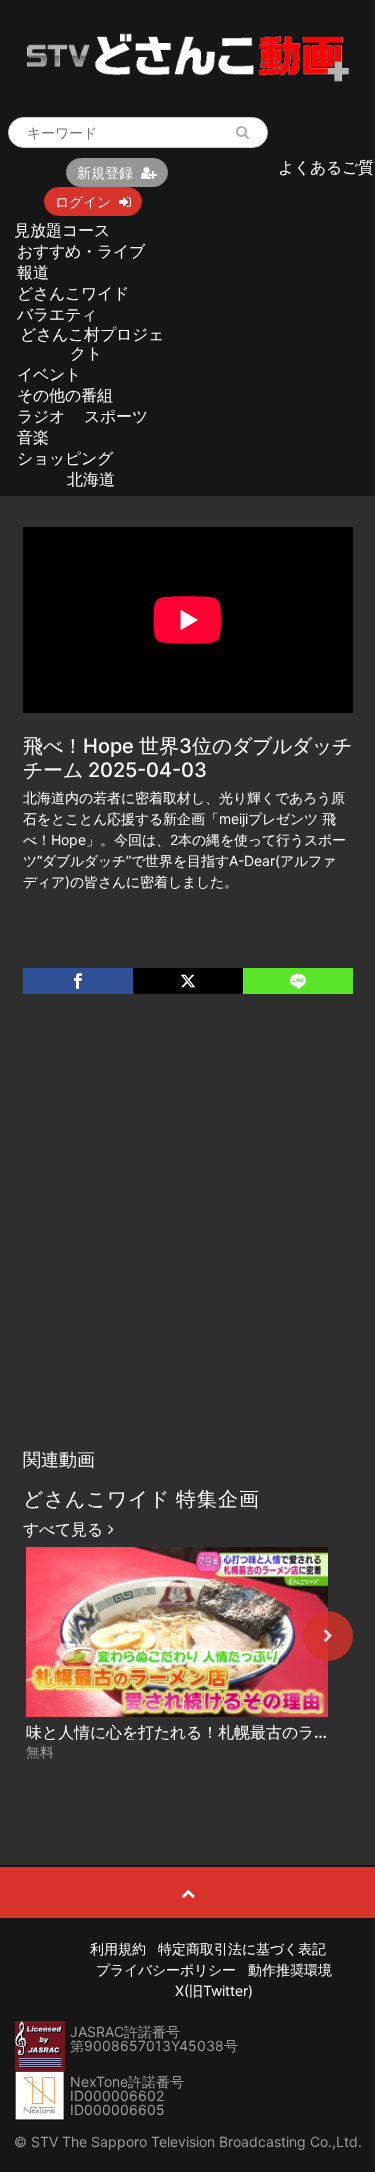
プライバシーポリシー (166, 1969)
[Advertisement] (187, 1241)
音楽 (33, 437)
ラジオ (41, 416)
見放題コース (62, 230)
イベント (49, 374)
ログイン (83, 201)
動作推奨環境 (290, 1969)
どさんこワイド (73, 293)
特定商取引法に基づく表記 (242, 1948)
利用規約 (118, 1948)
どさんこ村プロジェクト (92, 343)
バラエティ (57, 314)
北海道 (91, 479)
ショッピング (65, 458)
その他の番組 (65, 395)
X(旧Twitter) (214, 1990)
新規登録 (105, 172)
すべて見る (65, 1529)
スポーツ (116, 416)
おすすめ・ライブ (81, 251)
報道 (33, 272)
